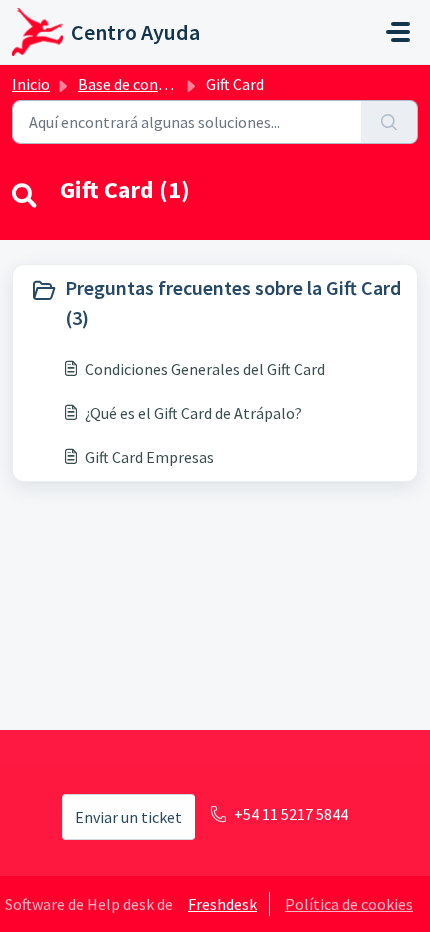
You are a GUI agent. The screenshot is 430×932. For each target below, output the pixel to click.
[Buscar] (389, 122)
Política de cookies (349, 904)
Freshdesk (222, 904)
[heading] (215, 303)
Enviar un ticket (128, 817)
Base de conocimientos (157, 84)
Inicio (31, 84)
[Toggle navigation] (398, 32)
